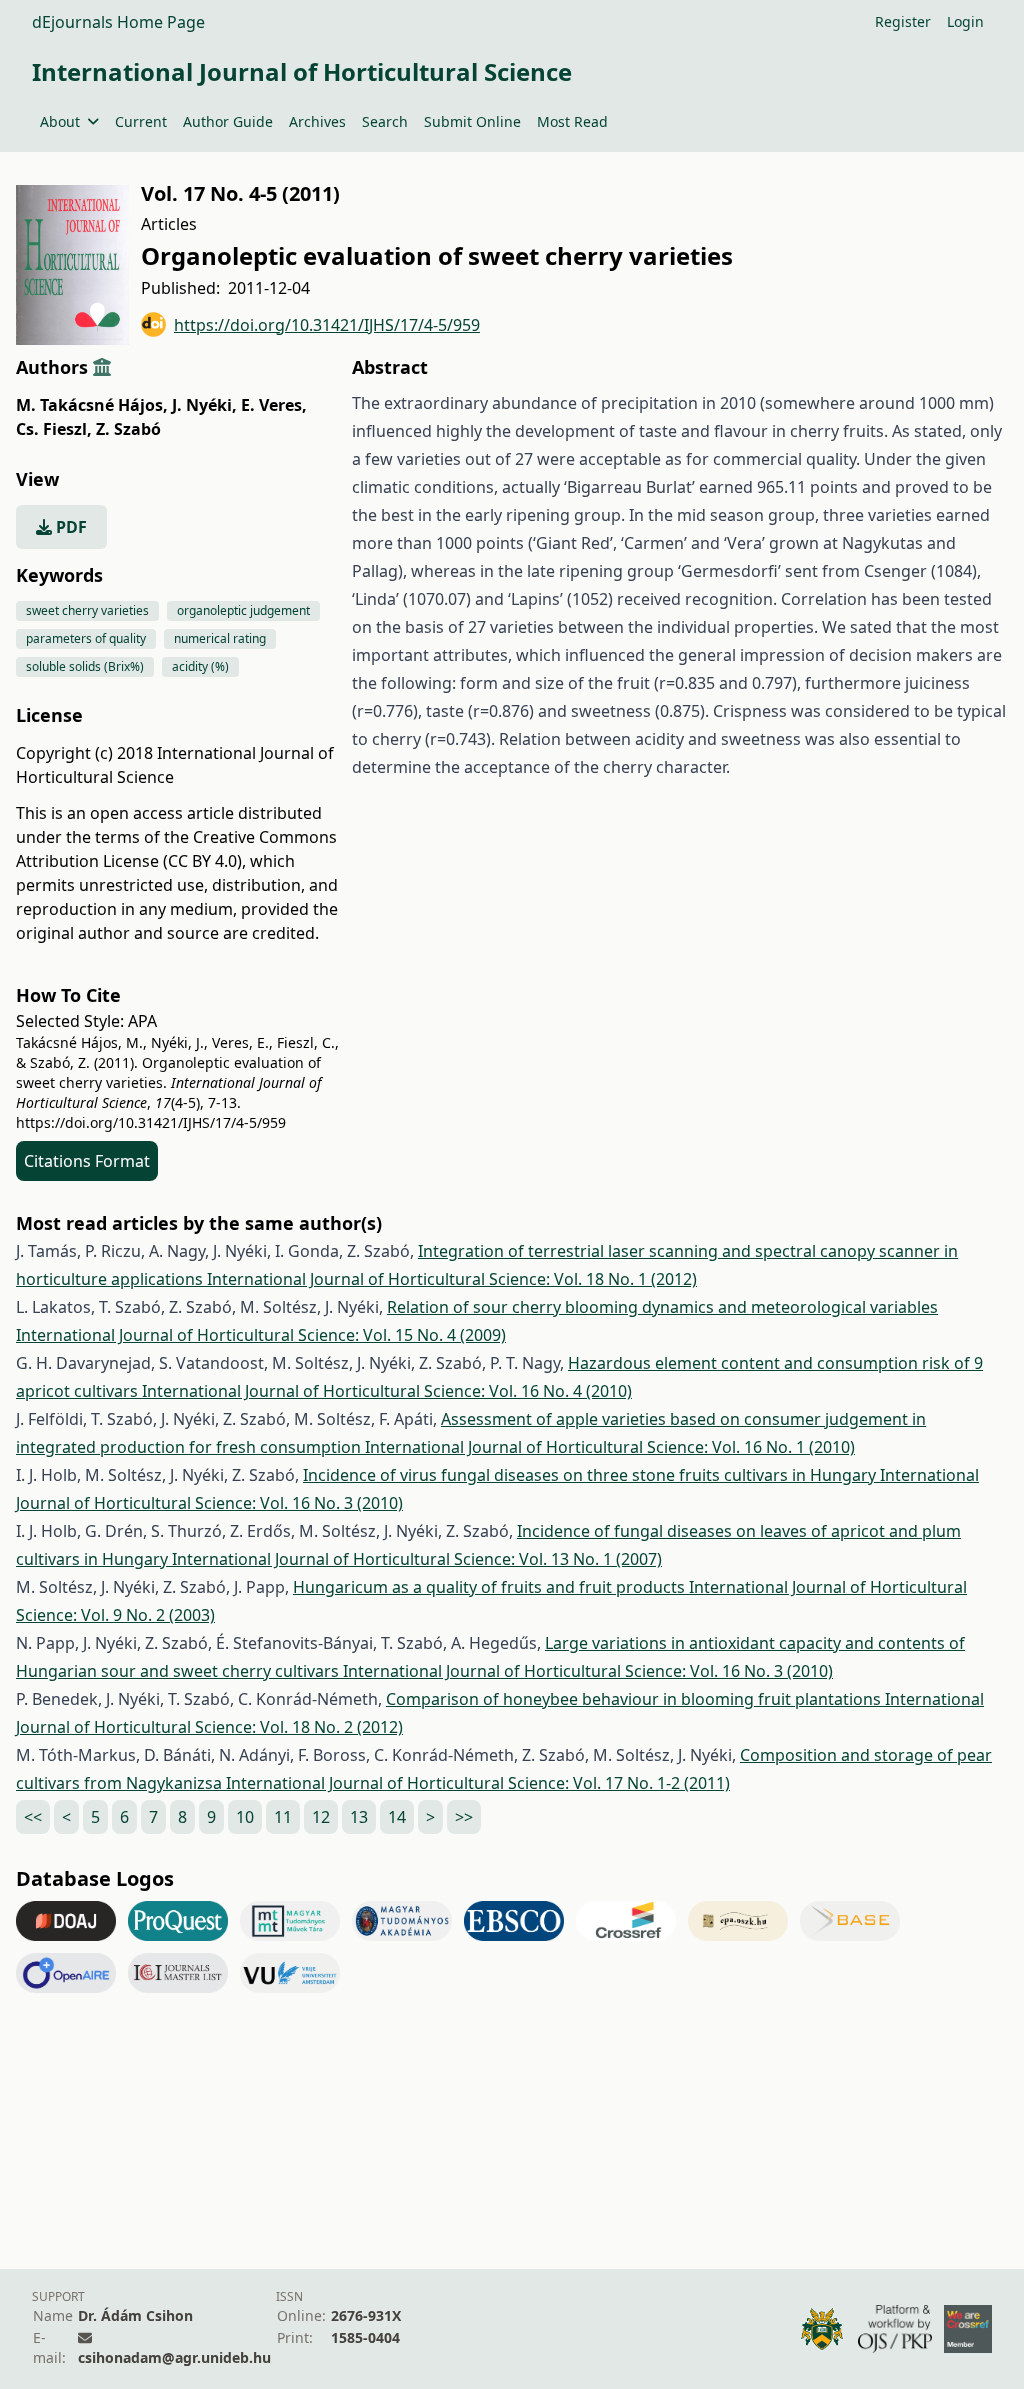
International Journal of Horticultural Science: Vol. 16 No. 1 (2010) (610, 1447)
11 (283, 1817)
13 (359, 1817)
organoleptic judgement (243, 610)
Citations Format (87, 1161)
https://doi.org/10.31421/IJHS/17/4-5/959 (327, 325)
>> (464, 1817)
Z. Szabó (128, 429)
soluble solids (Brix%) (85, 666)
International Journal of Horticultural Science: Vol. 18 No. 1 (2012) (452, 1279)
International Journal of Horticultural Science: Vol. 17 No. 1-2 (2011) (478, 1783)
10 (245, 1817)
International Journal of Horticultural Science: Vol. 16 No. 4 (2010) (387, 1391)
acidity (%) (200, 666)
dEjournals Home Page (118, 22)
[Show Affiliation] (102, 367)
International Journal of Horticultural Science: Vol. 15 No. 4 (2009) (261, 1335)
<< (33, 1817)
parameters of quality (86, 638)
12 (321, 1817)
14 (397, 1817)
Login (965, 21)
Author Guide (228, 121)
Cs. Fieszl (54, 429)
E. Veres (274, 405)
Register (903, 21)
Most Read (572, 121)
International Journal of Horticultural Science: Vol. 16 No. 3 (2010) (588, 1671)
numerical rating (220, 638)
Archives (317, 121)
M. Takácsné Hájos (92, 405)
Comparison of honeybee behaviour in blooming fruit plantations (635, 1699)
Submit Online (472, 121)
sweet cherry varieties (87, 610)
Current (141, 121)
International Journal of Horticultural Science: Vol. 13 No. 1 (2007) (417, 1559)
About (60, 121)
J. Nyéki (204, 405)
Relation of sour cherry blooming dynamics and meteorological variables (662, 1307)
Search (385, 121)
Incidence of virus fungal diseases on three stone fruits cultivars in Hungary (591, 1475)
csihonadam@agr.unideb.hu (174, 2357)
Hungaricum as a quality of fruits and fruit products (491, 1587)
